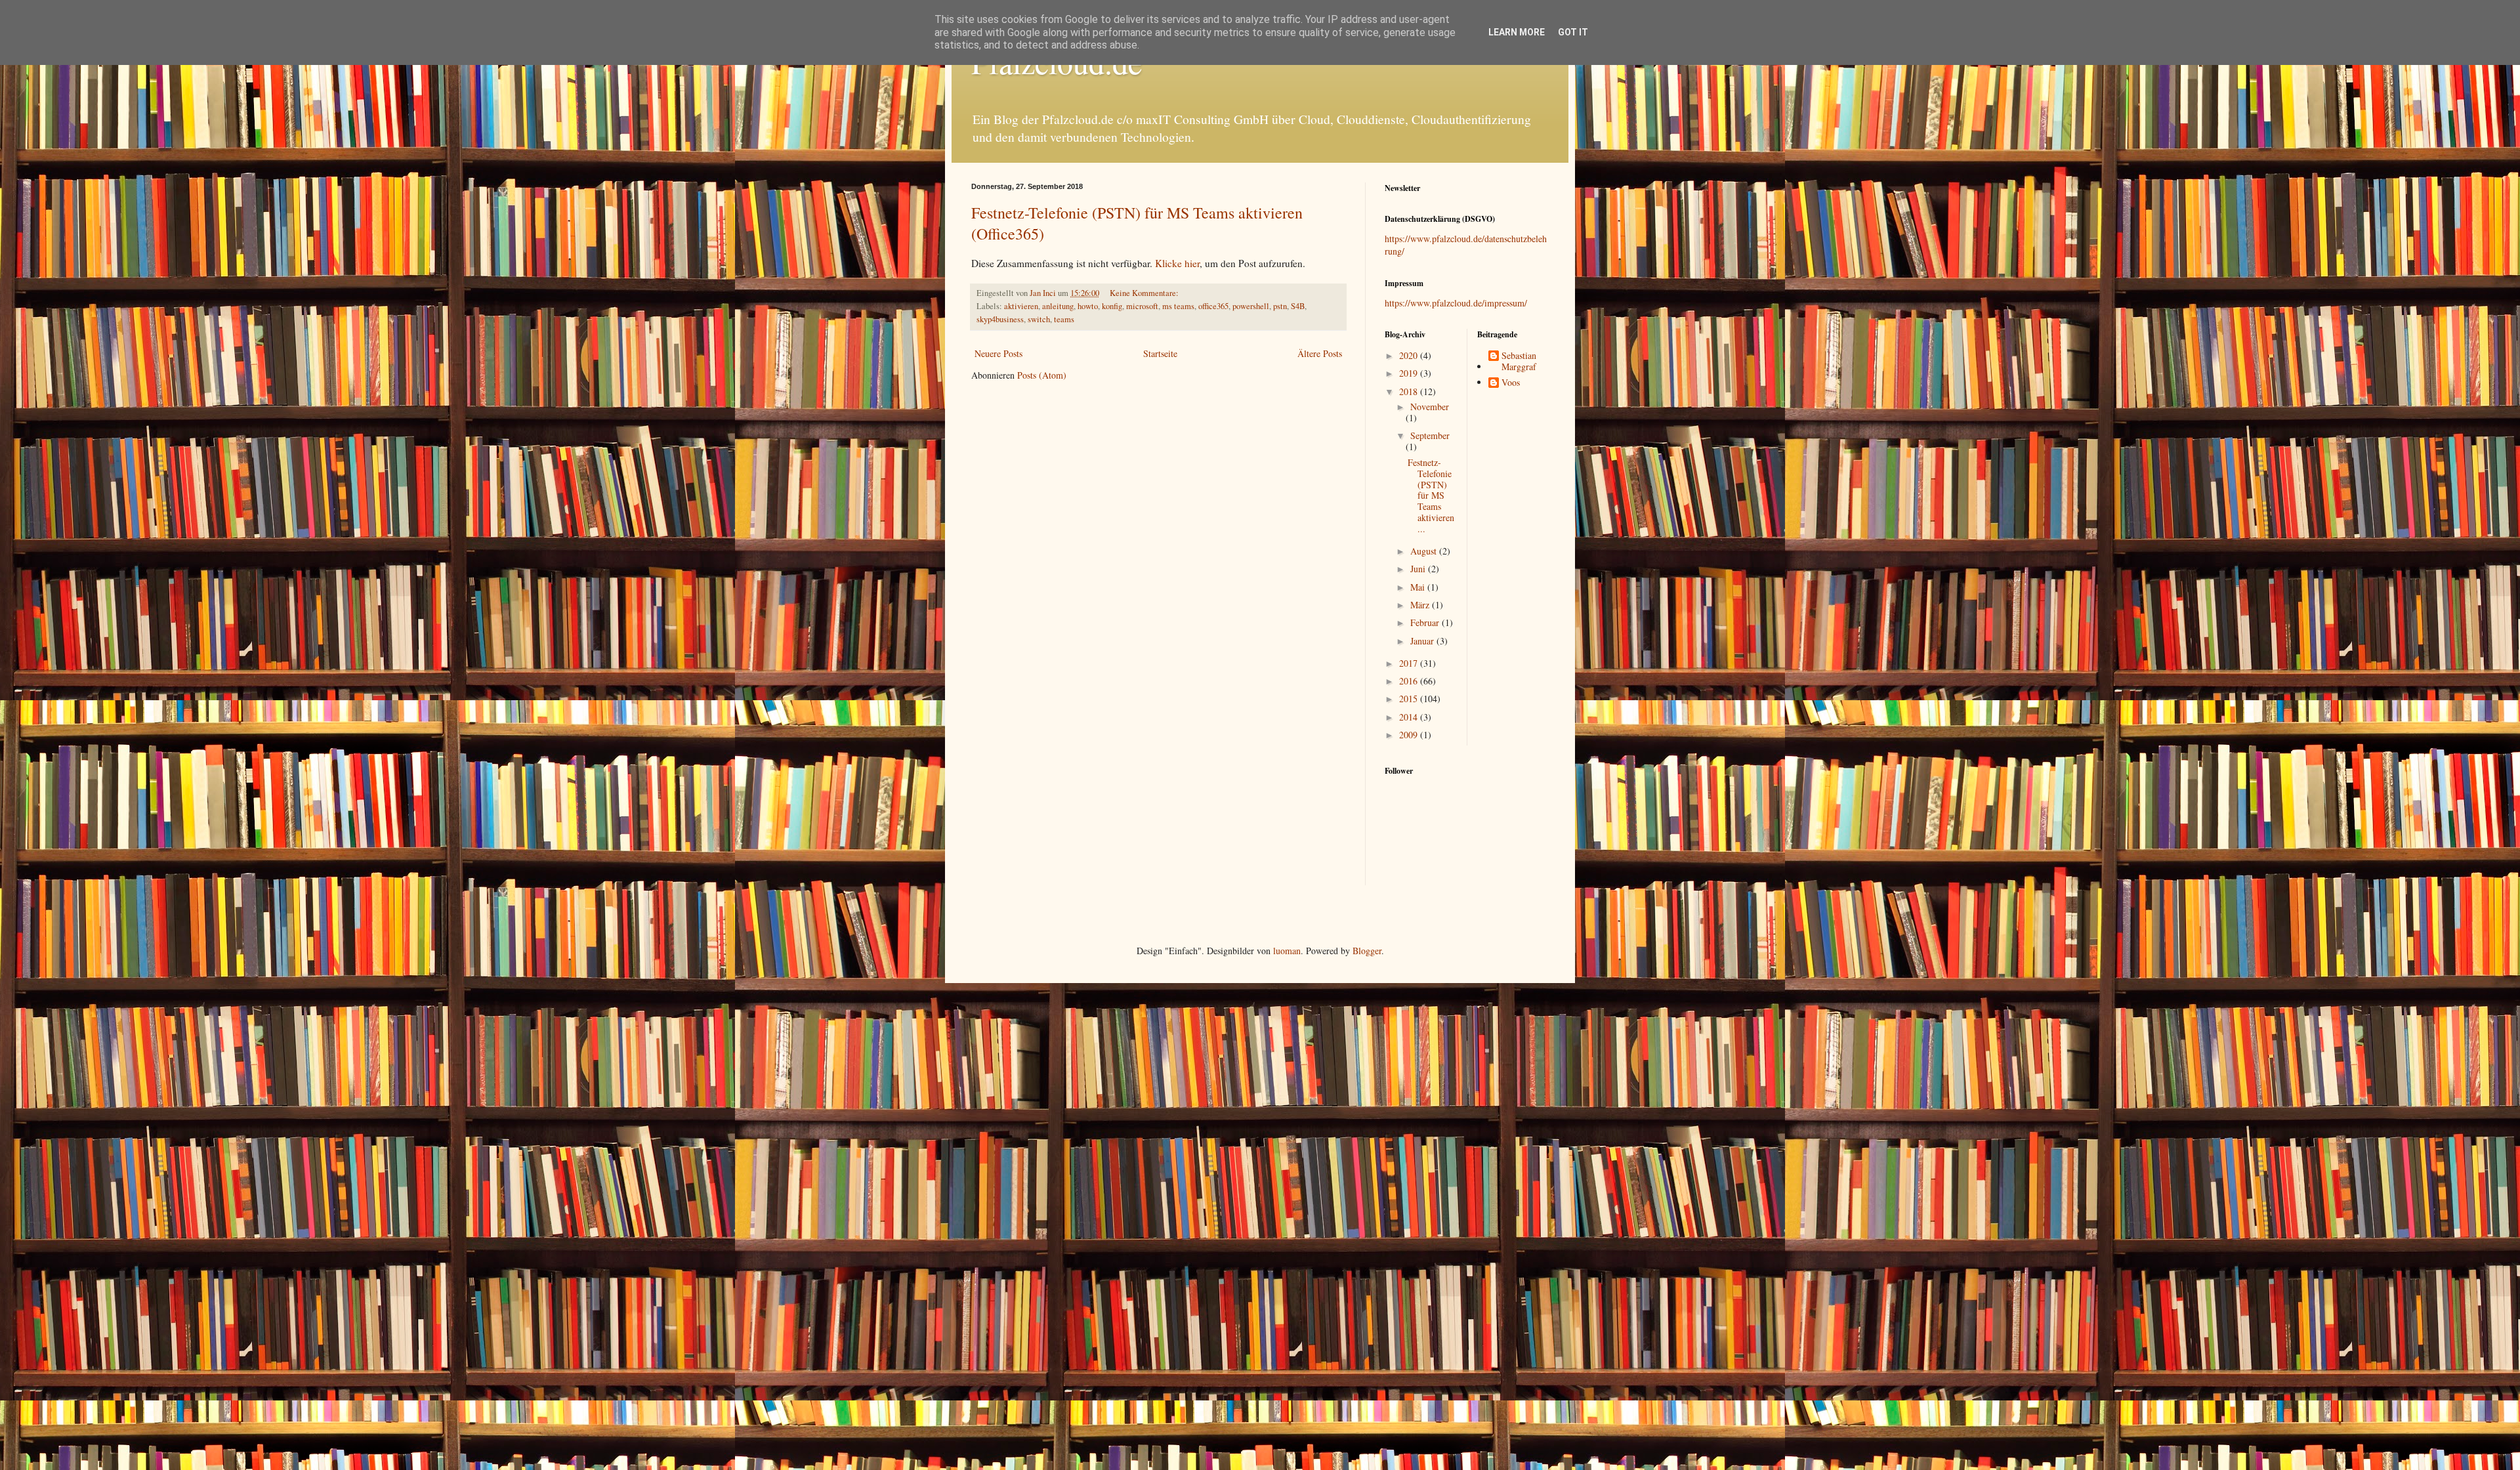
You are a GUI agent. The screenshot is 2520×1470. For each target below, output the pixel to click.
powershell (1251, 306)
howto (1088, 306)
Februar (1426, 622)
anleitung (1058, 306)
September (1430, 435)
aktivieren (1021, 306)
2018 (1410, 391)
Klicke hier (1177, 263)
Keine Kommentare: (1145, 293)
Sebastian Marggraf (1519, 362)
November (1430, 407)
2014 (1410, 717)
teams (1064, 319)
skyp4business (1000, 319)
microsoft (1142, 306)
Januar (1423, 641)
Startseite (1160, 353)
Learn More (1517, 32)
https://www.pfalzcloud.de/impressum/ (1456, 303)
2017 (1410, 663)
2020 (1410, 355)
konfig (1112, 306)
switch (1039, 319)
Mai (1419, 587)
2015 (1410, 699)
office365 (1213, 306)
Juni (1419, 569)
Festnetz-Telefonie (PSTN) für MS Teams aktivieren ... (1431, 495)
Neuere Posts (998, 353)
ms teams (1178, 306)
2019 (1410, 373)
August (1425, 551)
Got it (1573, 32)
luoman (1287, 951)
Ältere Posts (1320, 353)
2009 (1410, 735)
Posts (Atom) (1042, 375)
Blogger (1367, 951)
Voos (1511, 383)
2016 (1410, 681)
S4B (1298, 306)
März (1421, 605)
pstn (1280, 306)
